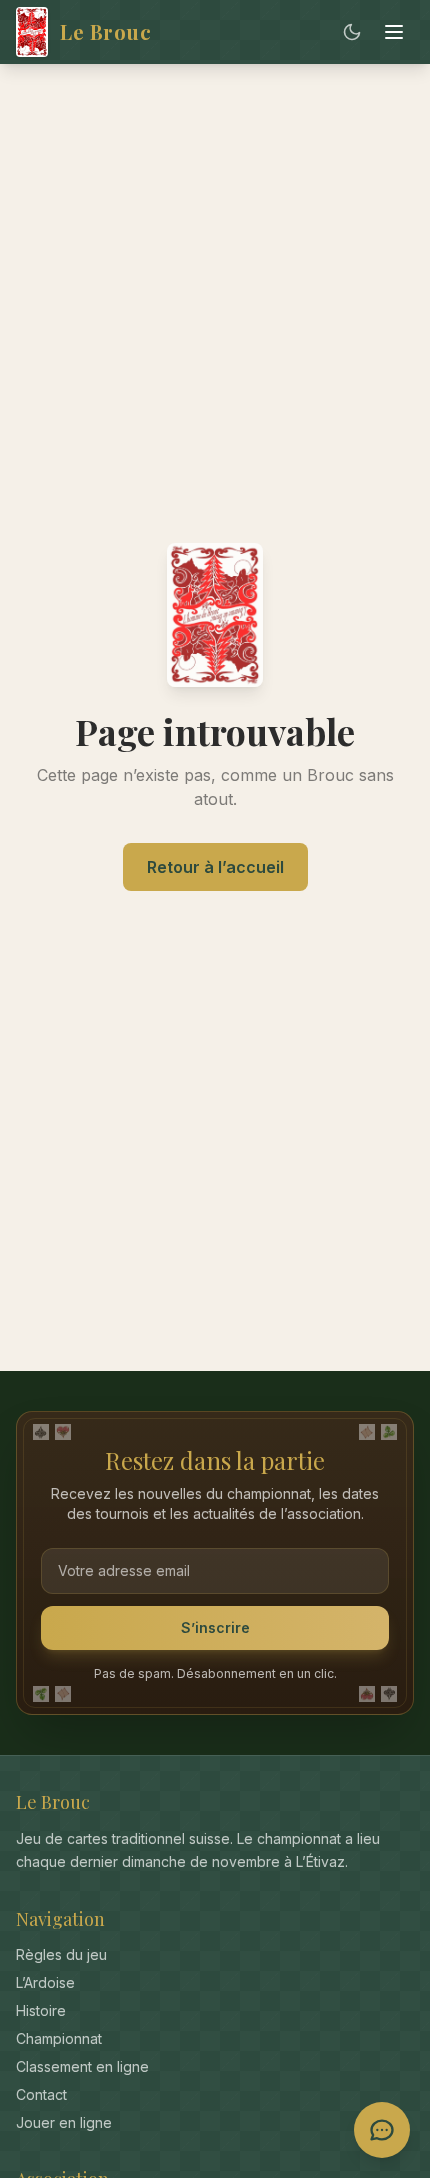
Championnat (59, 2038)
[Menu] (394, 32)
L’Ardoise (45, 1982)
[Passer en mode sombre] (352, 32)
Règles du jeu (61, 1954)
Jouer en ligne (64, 2122)
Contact (41, 2094)
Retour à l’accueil (215, 867)
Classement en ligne (82, 2066)
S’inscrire (215, 1627)
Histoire (41, 2010)
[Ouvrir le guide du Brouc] (382, 2130)
